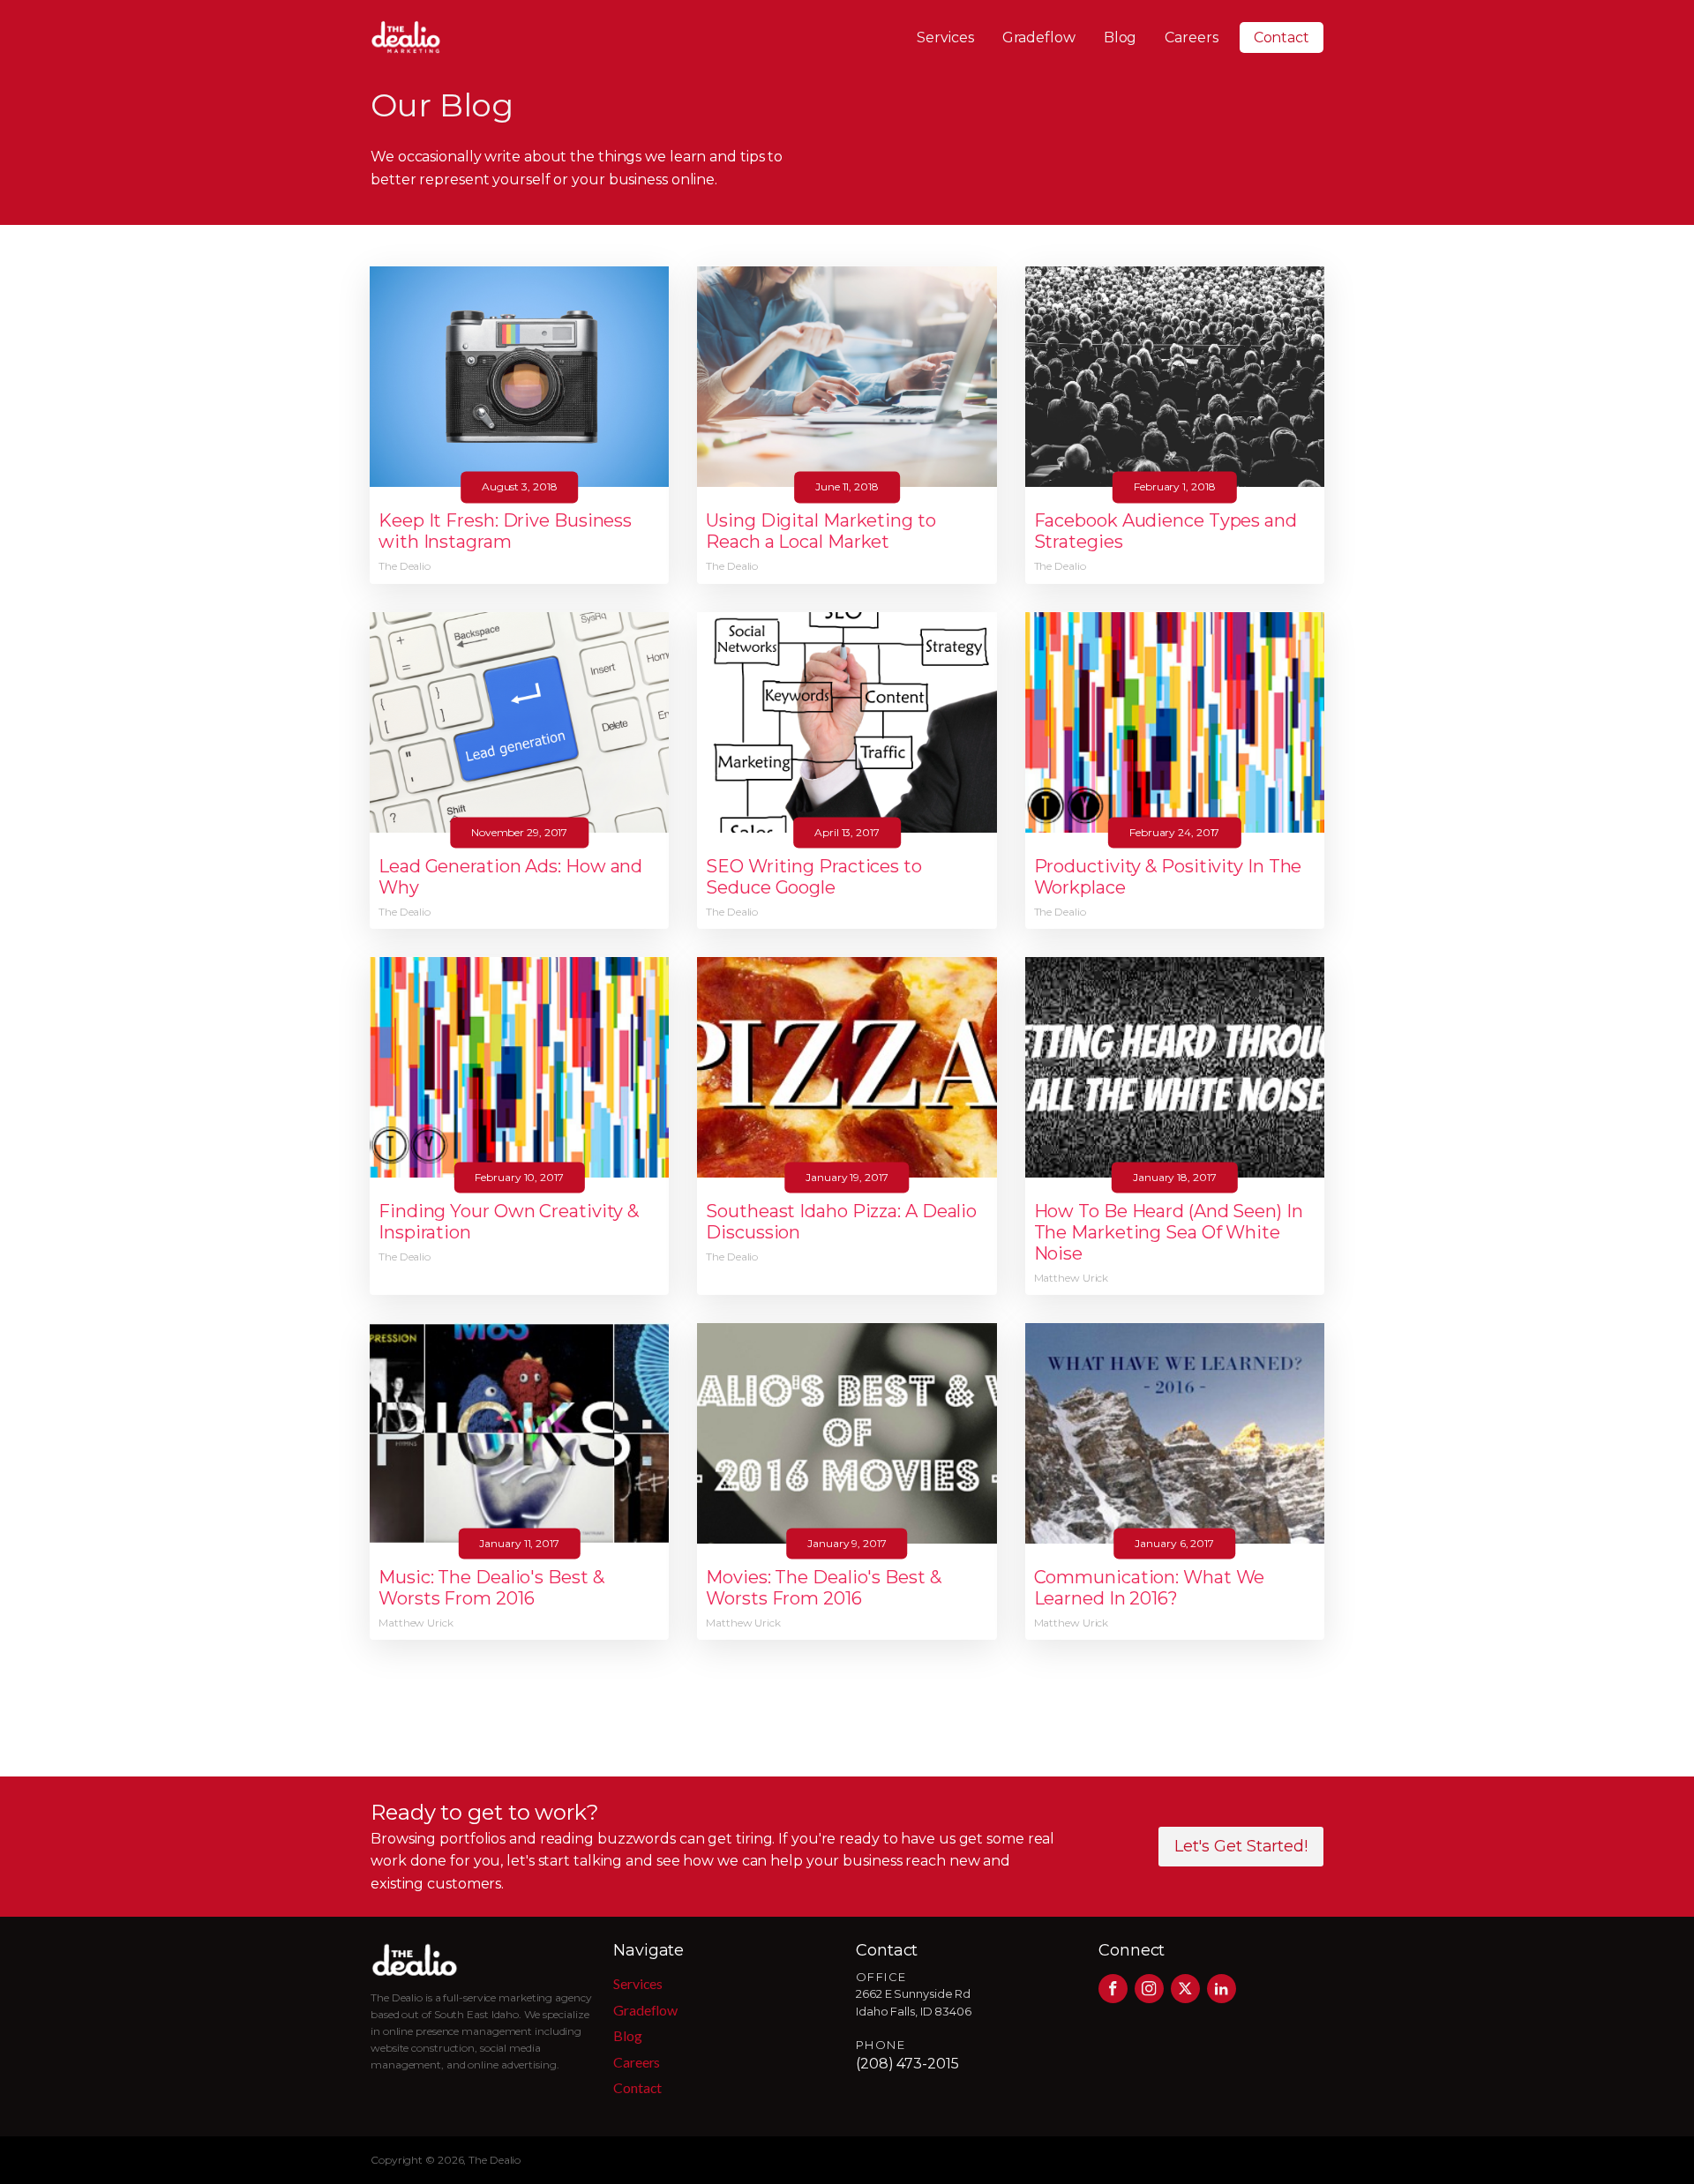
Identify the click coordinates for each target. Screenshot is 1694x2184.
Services (945, 37)
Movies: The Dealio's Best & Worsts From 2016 (823, 1588)
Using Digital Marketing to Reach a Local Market (821, 531)
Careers (1191, 37)
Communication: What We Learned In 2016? (1150, 1588)
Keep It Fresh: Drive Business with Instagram (505, 531)
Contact (1282, 37)
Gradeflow (1039, 37)
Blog (1121, 37)
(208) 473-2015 (907, 2064)
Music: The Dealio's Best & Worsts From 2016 (491, 1588)
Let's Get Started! (1241, 1846)
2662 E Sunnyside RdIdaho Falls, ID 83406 (914, 2003)
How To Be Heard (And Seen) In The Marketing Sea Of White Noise (1169, 1232)
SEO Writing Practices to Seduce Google (814, 877)
